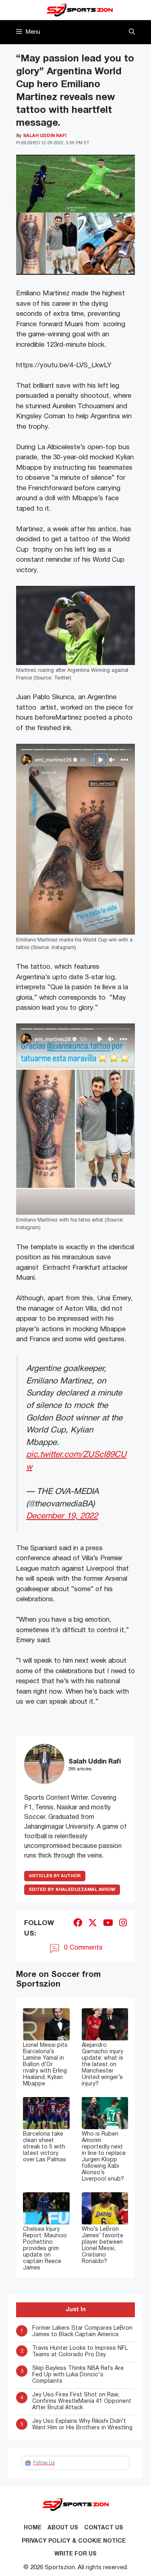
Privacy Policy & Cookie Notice (74, 2541)
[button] (132, 32)
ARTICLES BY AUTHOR (55, 1876)
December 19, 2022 (62, 1516)
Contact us (104, 2528)
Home (33, 2528)
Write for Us (75, 2554)
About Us (63, 2528)
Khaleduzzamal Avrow (72, 1890)
